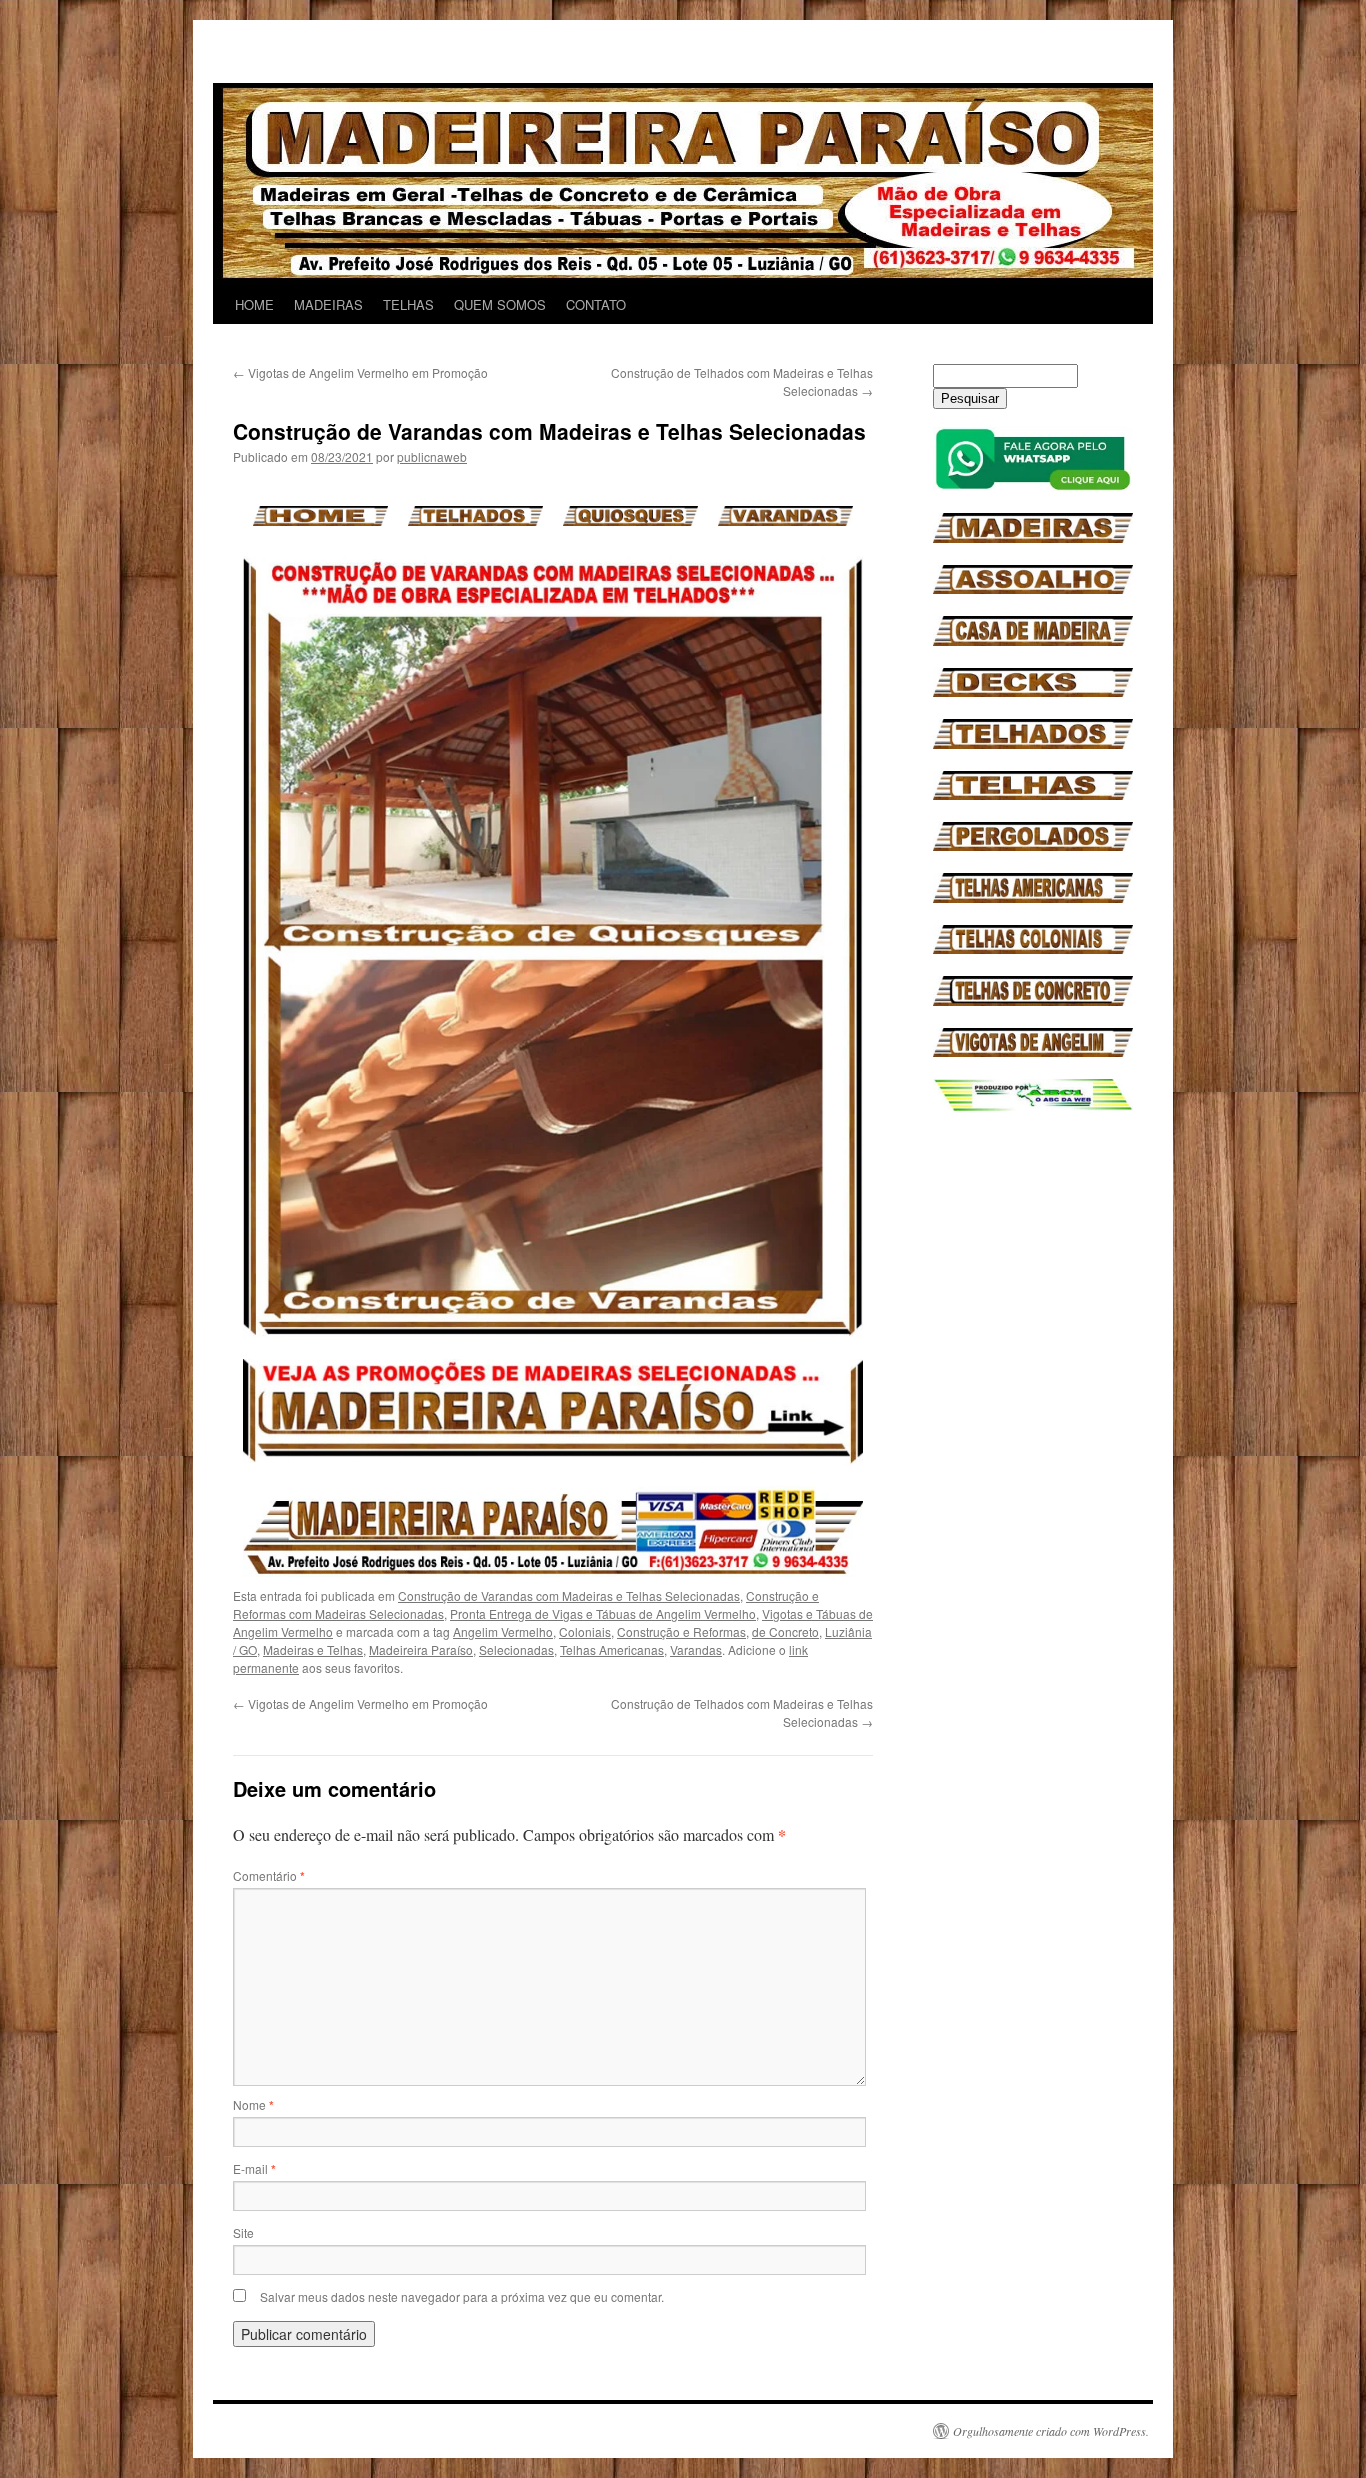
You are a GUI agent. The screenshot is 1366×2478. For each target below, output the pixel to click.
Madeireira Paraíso (421, 1649)
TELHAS (408, 304)
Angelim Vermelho (503, 1631)
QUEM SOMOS (500, 304)
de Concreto (785, 1631)
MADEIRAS (328, 304)
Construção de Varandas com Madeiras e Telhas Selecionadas (569, 1595)
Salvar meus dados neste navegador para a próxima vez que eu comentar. (462, 2296)
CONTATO (596, 304)
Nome (253, 2104)
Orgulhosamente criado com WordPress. (1051, 2431)
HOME (254, 304)
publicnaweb (432, 456)
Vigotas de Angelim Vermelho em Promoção (360, 372)
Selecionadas (516, 1649)
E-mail (254, 2168)
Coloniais (585, 1631)
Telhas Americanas (612, 1649)
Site (243, 2232)
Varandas (696, 1649)
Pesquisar (970, 398)
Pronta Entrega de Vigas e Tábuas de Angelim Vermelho (603, 1613)
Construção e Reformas (681, 1631)
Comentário (269, 1875)
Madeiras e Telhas (313, 1649)
